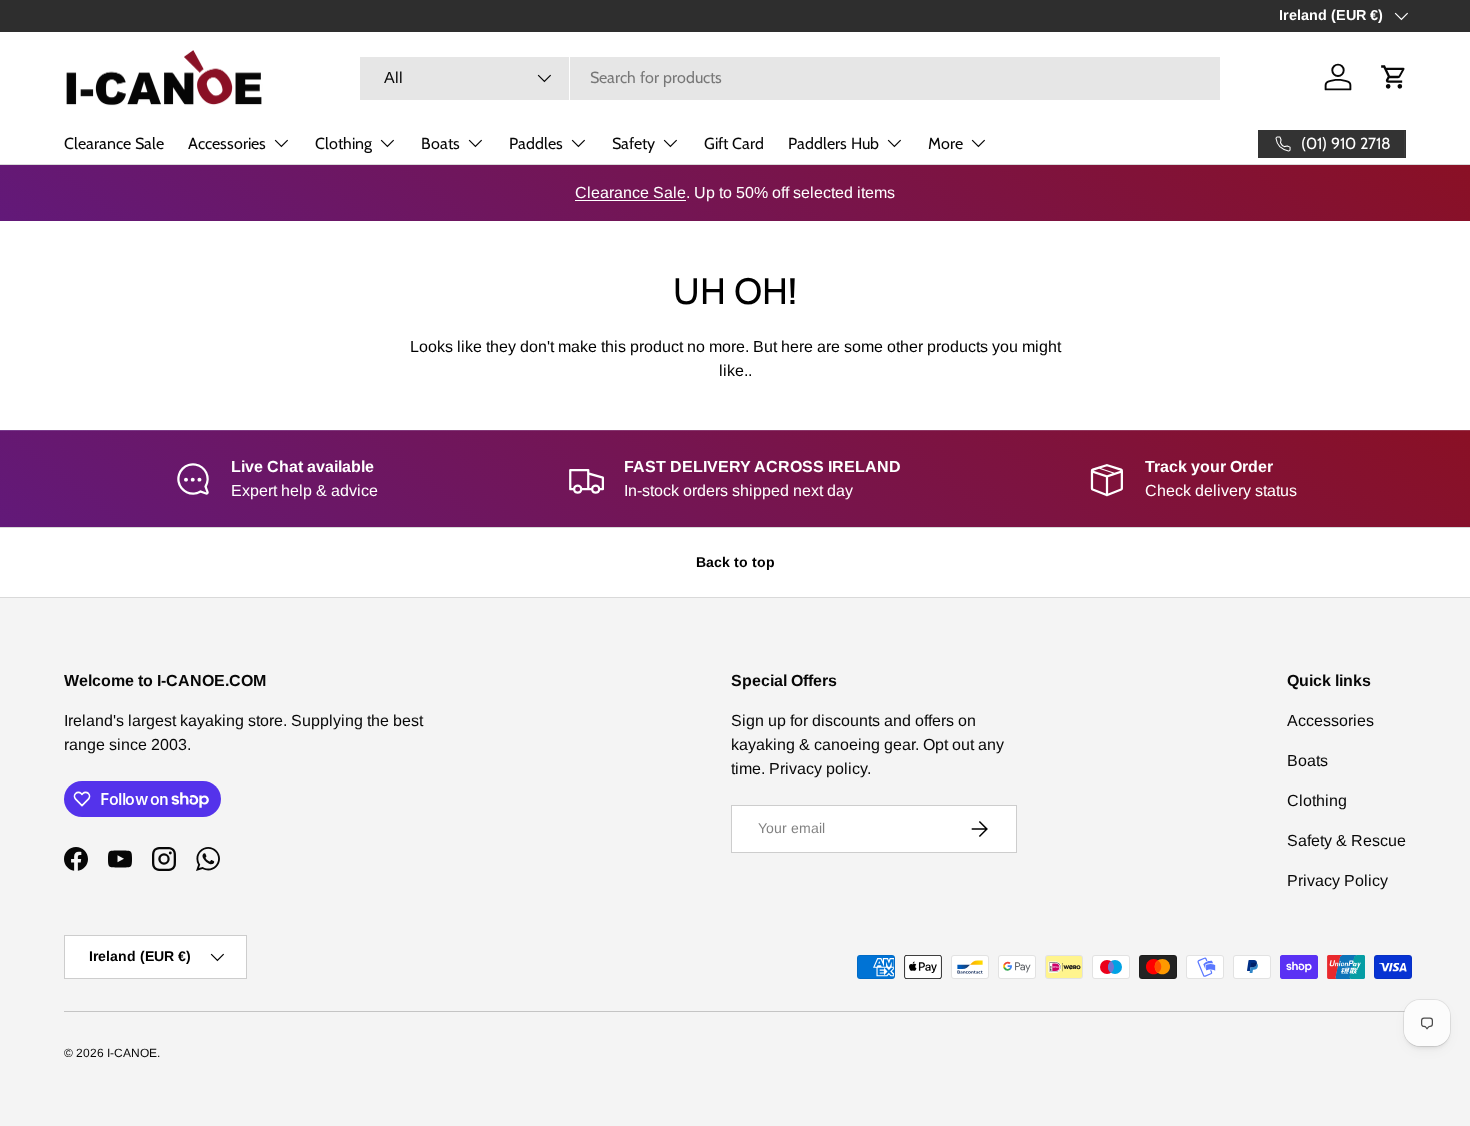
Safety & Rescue (1346, 840)
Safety (633, 143)
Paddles (536, 143)
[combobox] (790, 77)
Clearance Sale (114, 143)
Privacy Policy (1337, 880)
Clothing (343, 143)
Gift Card (734, 143)
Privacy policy (818, 768)
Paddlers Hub (833, 143)
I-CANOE (132, 1053)
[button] (1394, 77)
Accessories (227, 143)
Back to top (735, 562)
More (945, 143)
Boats (440, 143)
